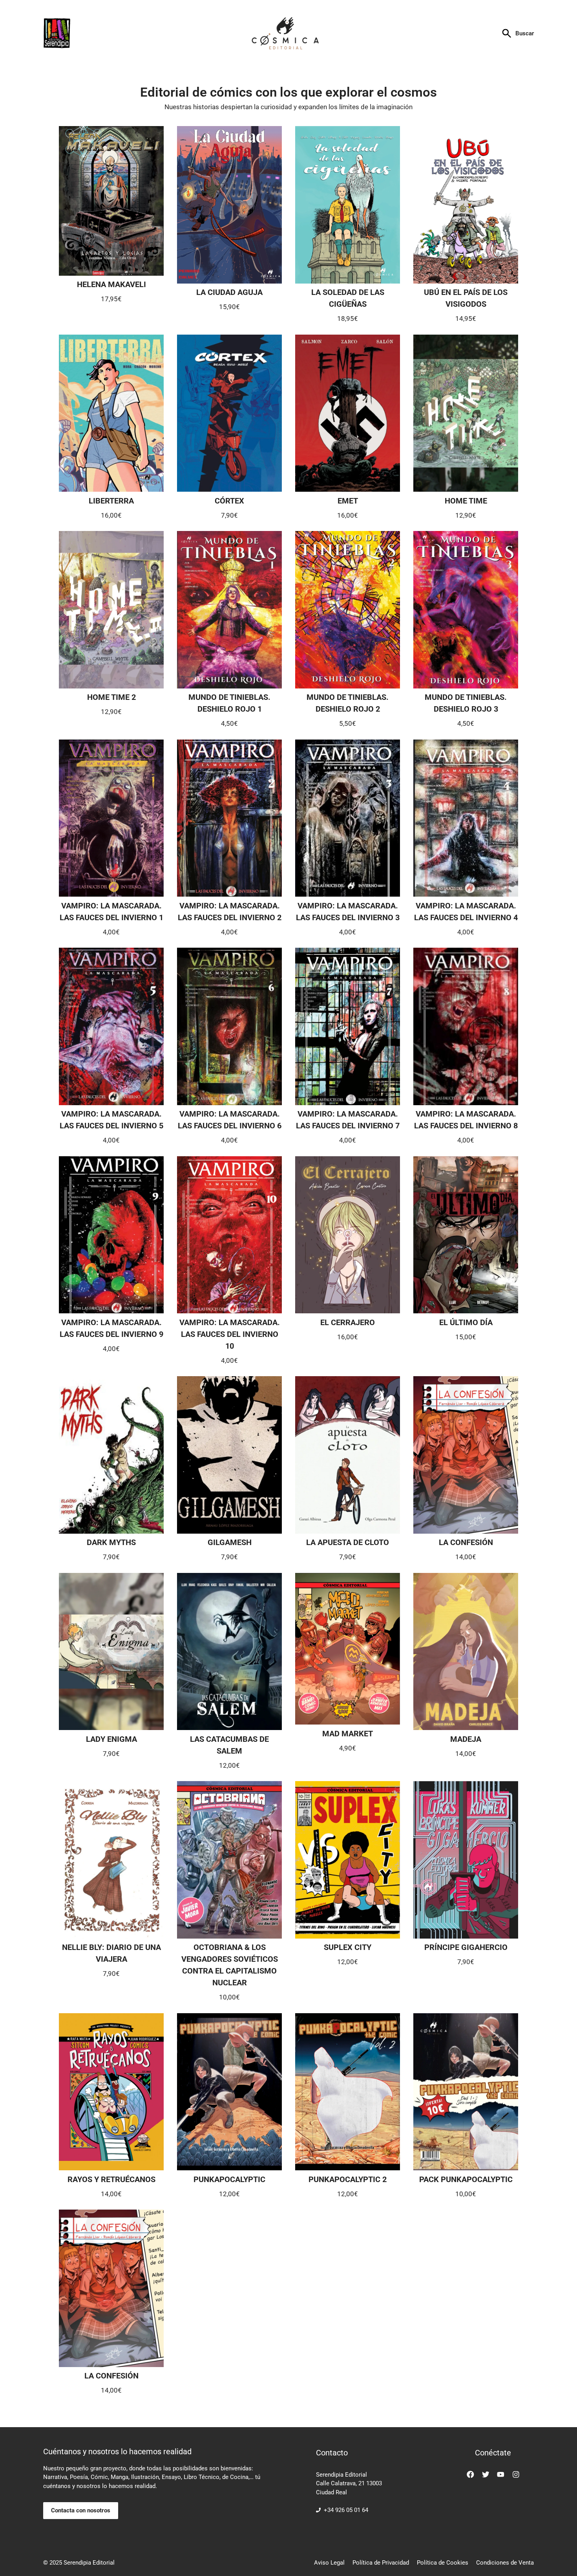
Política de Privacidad (381, 2563)
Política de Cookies (443, 2563)
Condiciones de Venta (505, 2563)
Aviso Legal (329, 2563)
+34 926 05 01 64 (346, 2510)
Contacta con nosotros (81, 2510)
